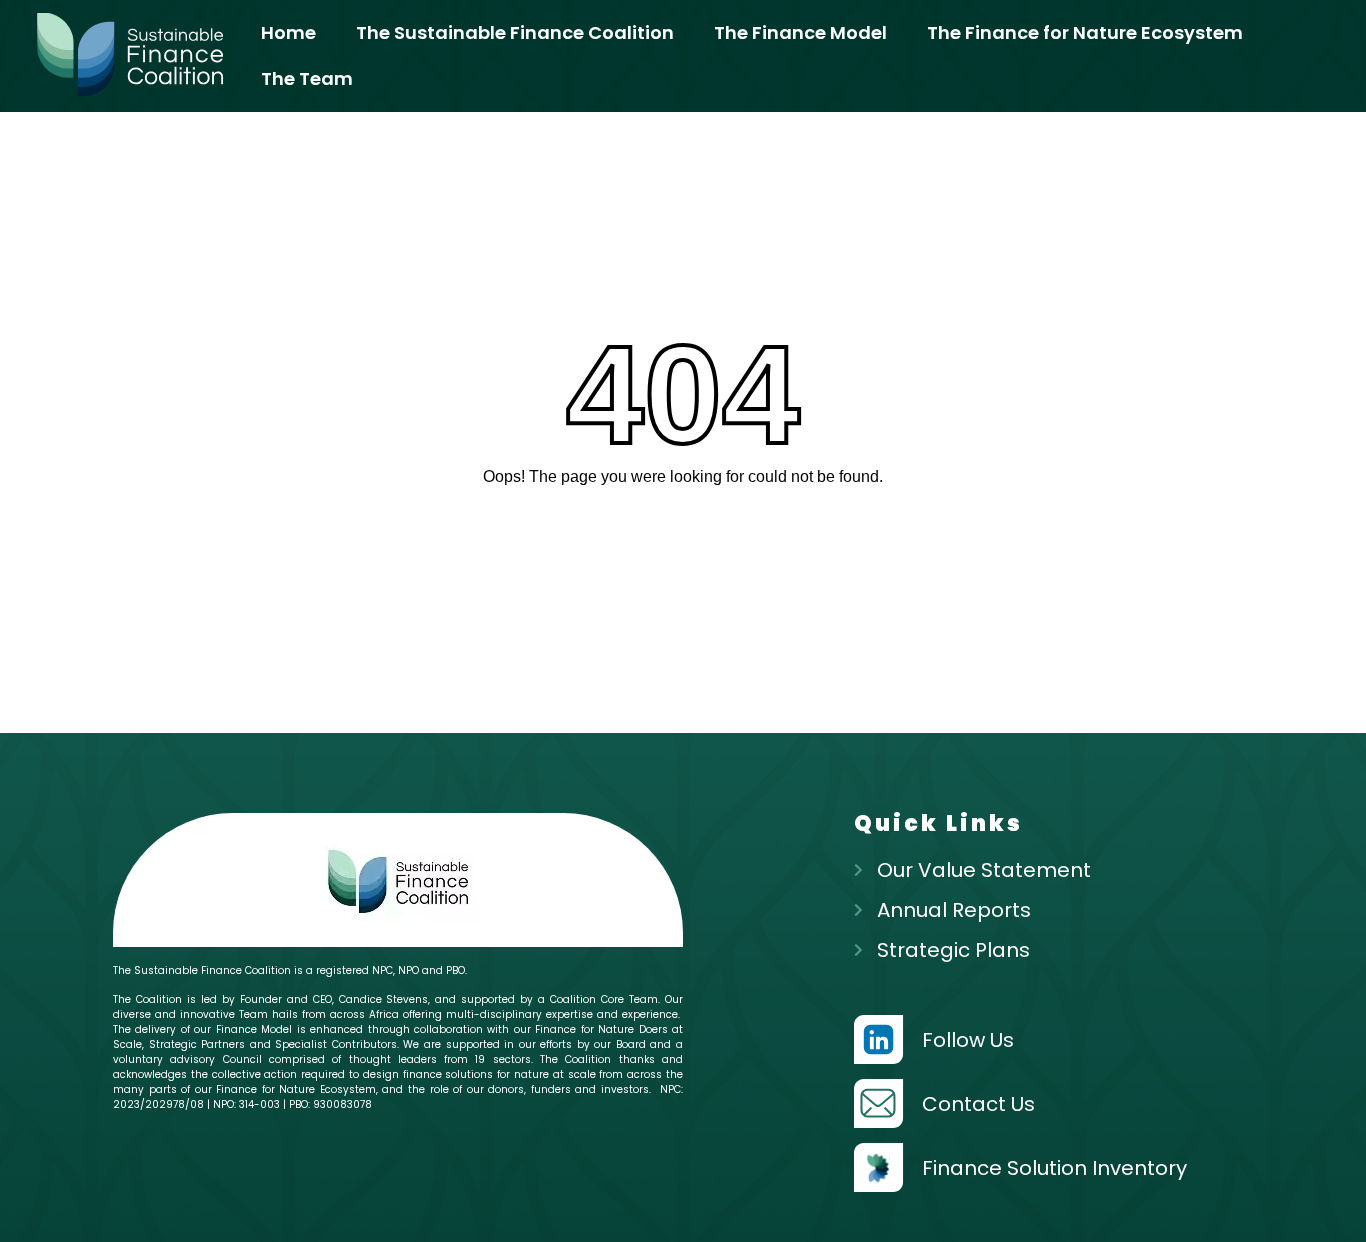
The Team (307, 78)
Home (288, 32)
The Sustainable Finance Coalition (515, 32)
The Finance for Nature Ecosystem (1085, 32)
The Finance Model (800, 32)
